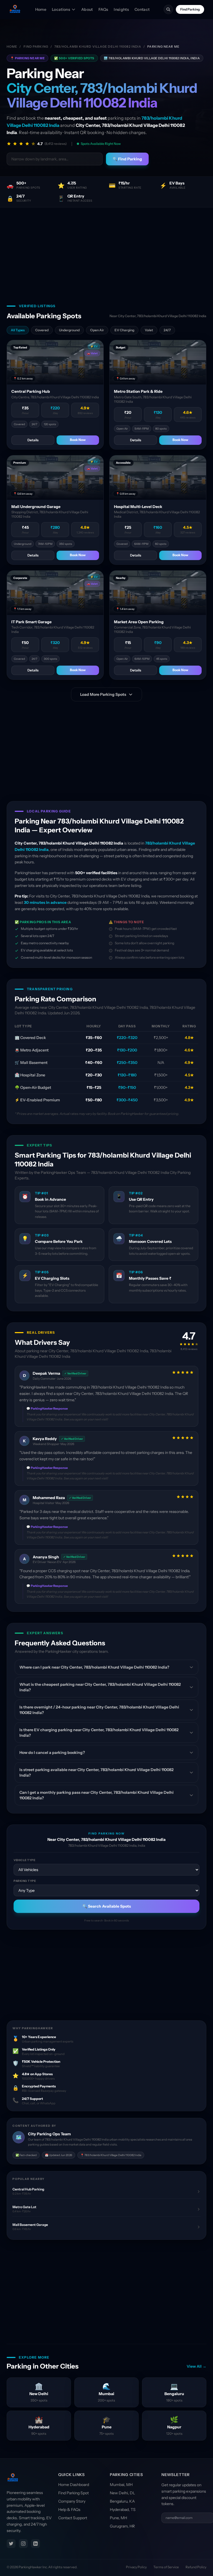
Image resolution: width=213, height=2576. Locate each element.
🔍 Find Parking (127, 159)
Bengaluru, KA (122, 2501)
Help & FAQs (69, 2510)
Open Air (97, 330)
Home (41, 9)
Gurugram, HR (122, 2526)
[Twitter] (11, 2544)
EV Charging (124, 330)
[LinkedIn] (35, 2544)
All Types (18, 330)
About (87, 9)
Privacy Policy (136, 2567)
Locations (61, 9)
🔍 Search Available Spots (107, 1906)
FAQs (103, 9)
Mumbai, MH (121, 2485)
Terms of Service (166, 2567)
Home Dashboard (74, 2485)
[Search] (168, 9)
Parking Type (25, 1881)
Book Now (78, 440)
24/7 (167, 330)
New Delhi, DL (122, 2493)
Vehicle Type (24, 1860)
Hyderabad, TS (123, 2510)
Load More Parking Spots (103, 694)
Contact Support (73, 2518)
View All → (196, 2366)
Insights (121, 9)
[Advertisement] (106, 249)
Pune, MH (118, 2518)
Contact (142, 9)
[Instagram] (23, 2544)
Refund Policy (196, 2567)
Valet (149, 330)
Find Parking (190, 9)
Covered (42, 330)
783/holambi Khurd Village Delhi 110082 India (98, 47)
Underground (69, 330)
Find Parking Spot (73, 2493)
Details (33, 440)
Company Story (72, 2501)
